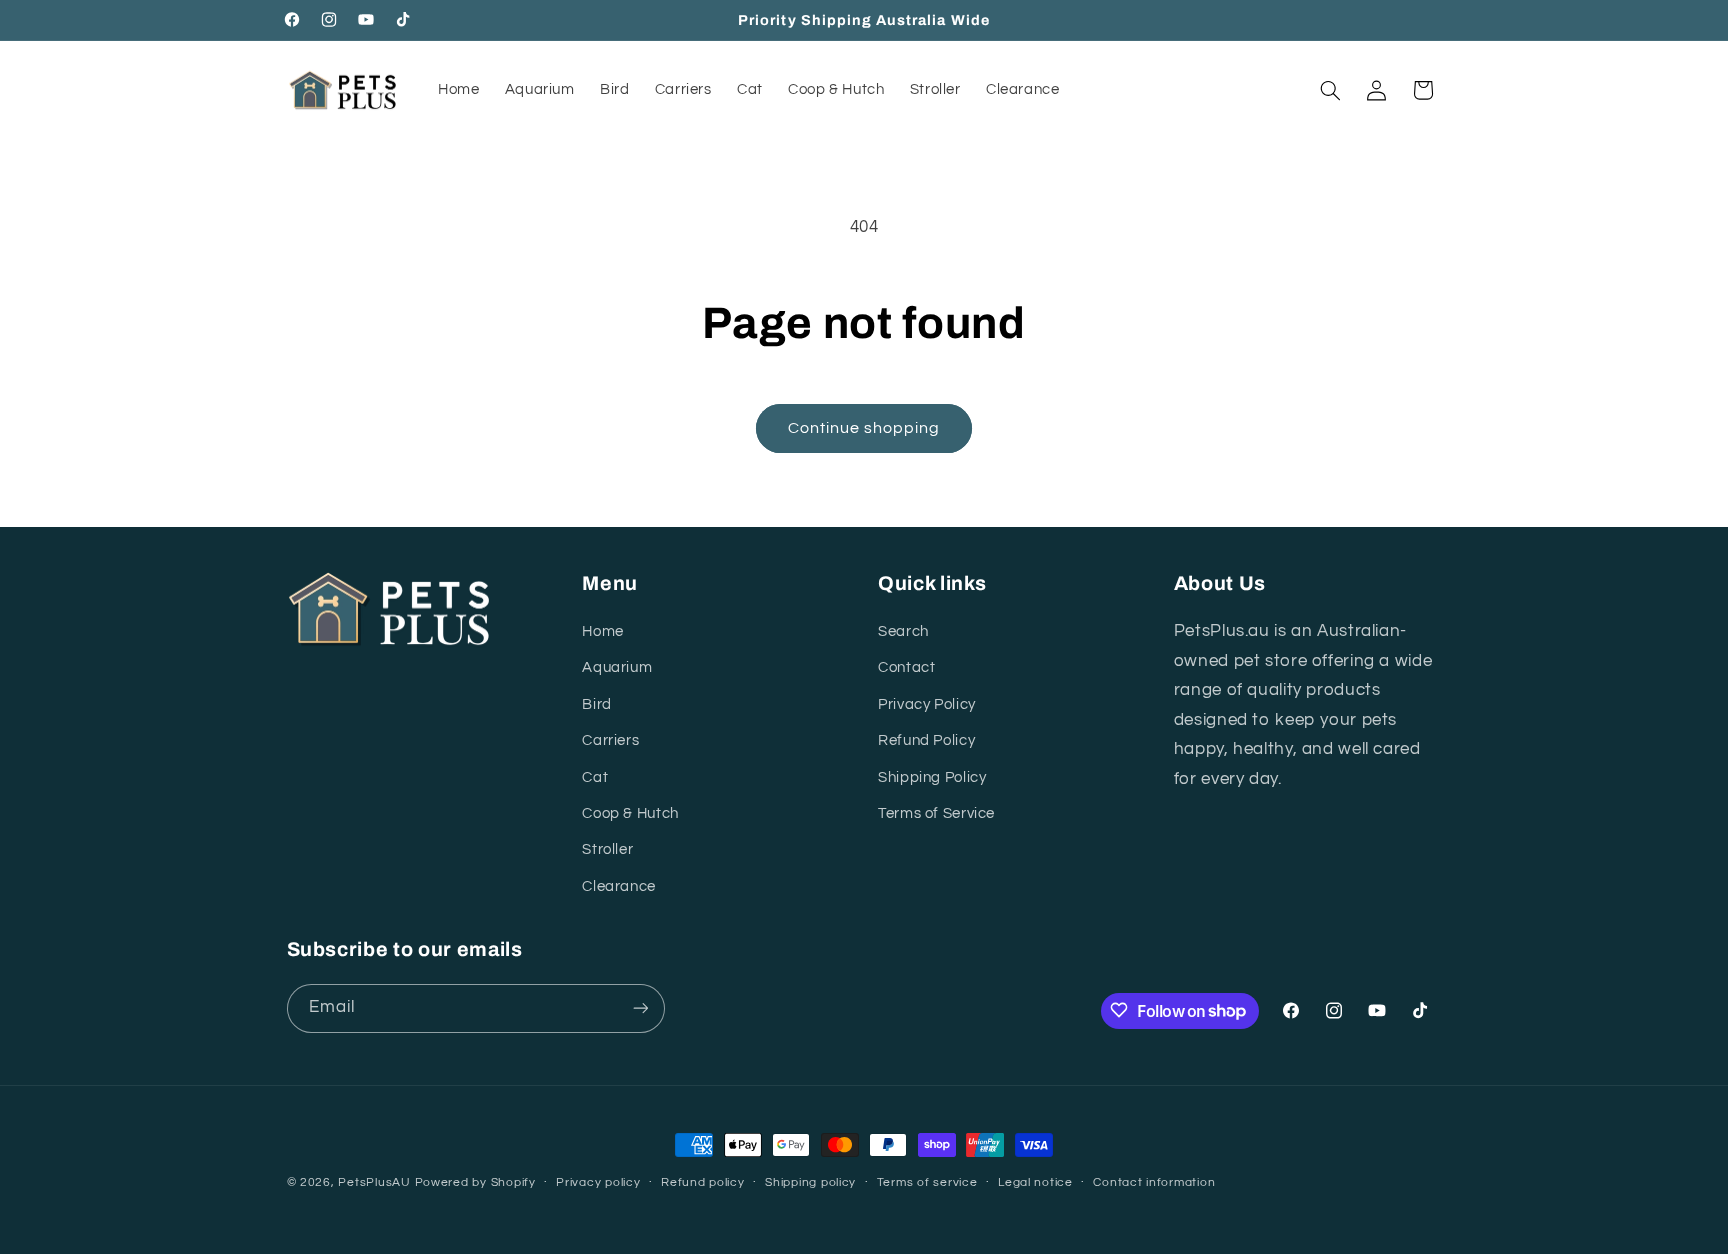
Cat (595, 777)
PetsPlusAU (374, 1182)
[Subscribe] (640, 1007)
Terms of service (927, 1183)
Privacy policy (598, 1183)
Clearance (619, 886)
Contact (906, 668)
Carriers (610, 741)
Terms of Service (936, 813)
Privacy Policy (927, 704)
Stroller (607, 850)
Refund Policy (926, 741)
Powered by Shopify (475, 1182)
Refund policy (703, 1183)
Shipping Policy (932, 777)
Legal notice (1035, 1183)
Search (903, 631)
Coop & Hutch (630, 813)
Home (603, 631)
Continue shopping (864, 428)
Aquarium (617, 668)
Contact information (1154, 1183)
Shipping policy (810, 1183)
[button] (1330, 90)
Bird (597, 704)
